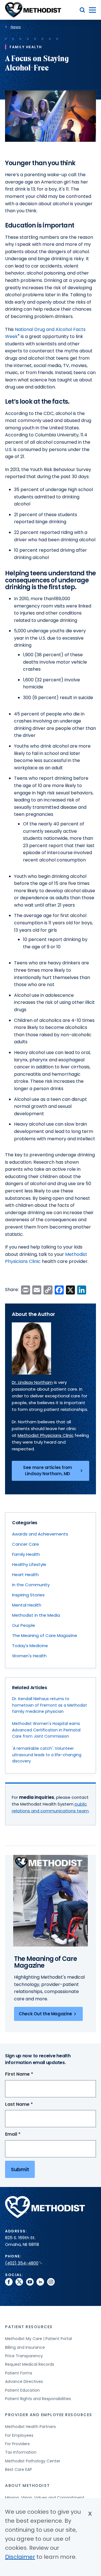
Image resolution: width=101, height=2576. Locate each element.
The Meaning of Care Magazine (45, 1635)
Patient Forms (19, 2373)
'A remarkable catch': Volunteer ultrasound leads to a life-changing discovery (47, 1755)
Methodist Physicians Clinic (46, 1435)
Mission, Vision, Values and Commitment (45, 2498)
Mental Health (27, 1605)
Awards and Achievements (40, 1534)
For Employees (19, 2435)
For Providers (17, 2444)
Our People (24, 1625)
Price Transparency (24, 2356)
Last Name (29, 2105)
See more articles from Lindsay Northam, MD (48, 1471)
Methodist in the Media (36, 1615)
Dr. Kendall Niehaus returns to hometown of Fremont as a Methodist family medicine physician (50, 1705)
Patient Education (22, 2390)
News (16, 27)
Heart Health (25, 1575)
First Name (29, 2074)
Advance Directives (24, 2381)
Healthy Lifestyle (29, 1564)
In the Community (31, 1585)
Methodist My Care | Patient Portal (38, 2339)
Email (23, 2134)
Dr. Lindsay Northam (32, 1382)
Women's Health (29, 1656)
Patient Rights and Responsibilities (38, 2399)
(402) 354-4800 (22, 2263)
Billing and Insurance (25, 2347)
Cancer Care (26, 1544)
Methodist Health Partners (30, 2427)
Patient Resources (29, 2327)
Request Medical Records (30, 2364)
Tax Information (21, 2452)
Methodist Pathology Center (33, 2461)
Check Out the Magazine (45, 2014)
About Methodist (27, 2486)
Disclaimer (20, 2557)
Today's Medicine (30, 1646)
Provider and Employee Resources (49, 2415)
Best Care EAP (19, 2469)
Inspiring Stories (28, 1595)
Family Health (26, 1554)
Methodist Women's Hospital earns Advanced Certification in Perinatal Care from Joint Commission (46, 1730)
